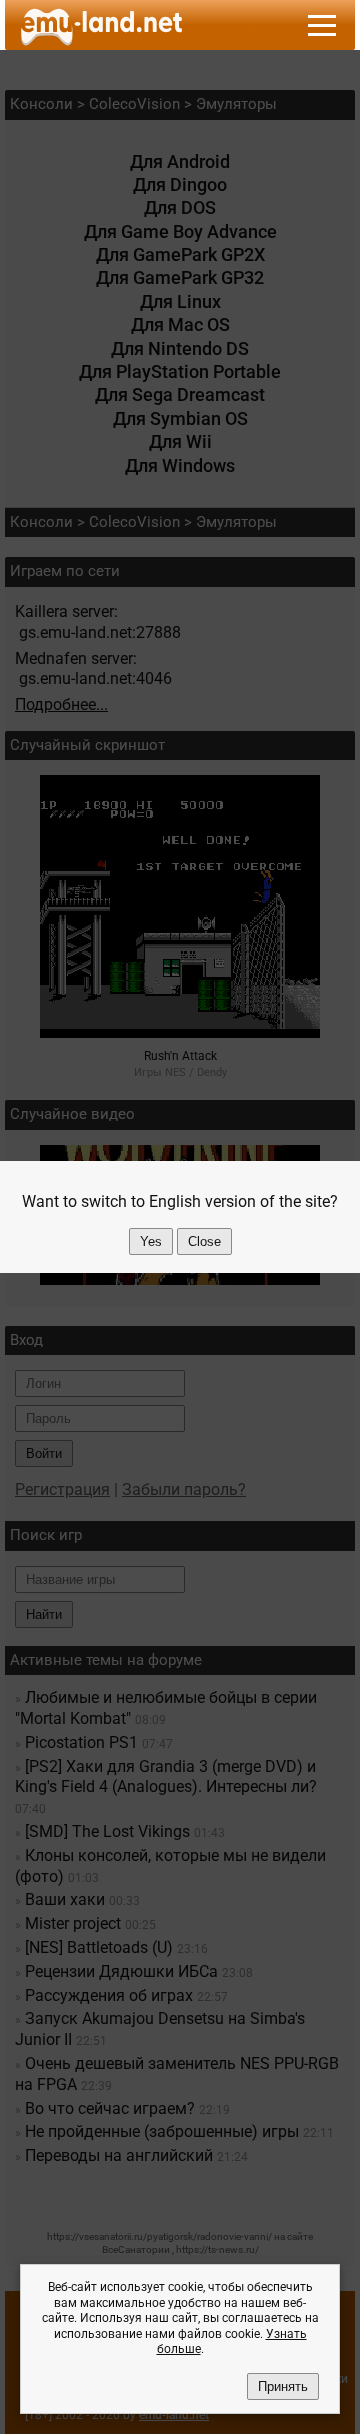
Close (204, 1241)
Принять (283, 2386)
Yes (151, 1241)
